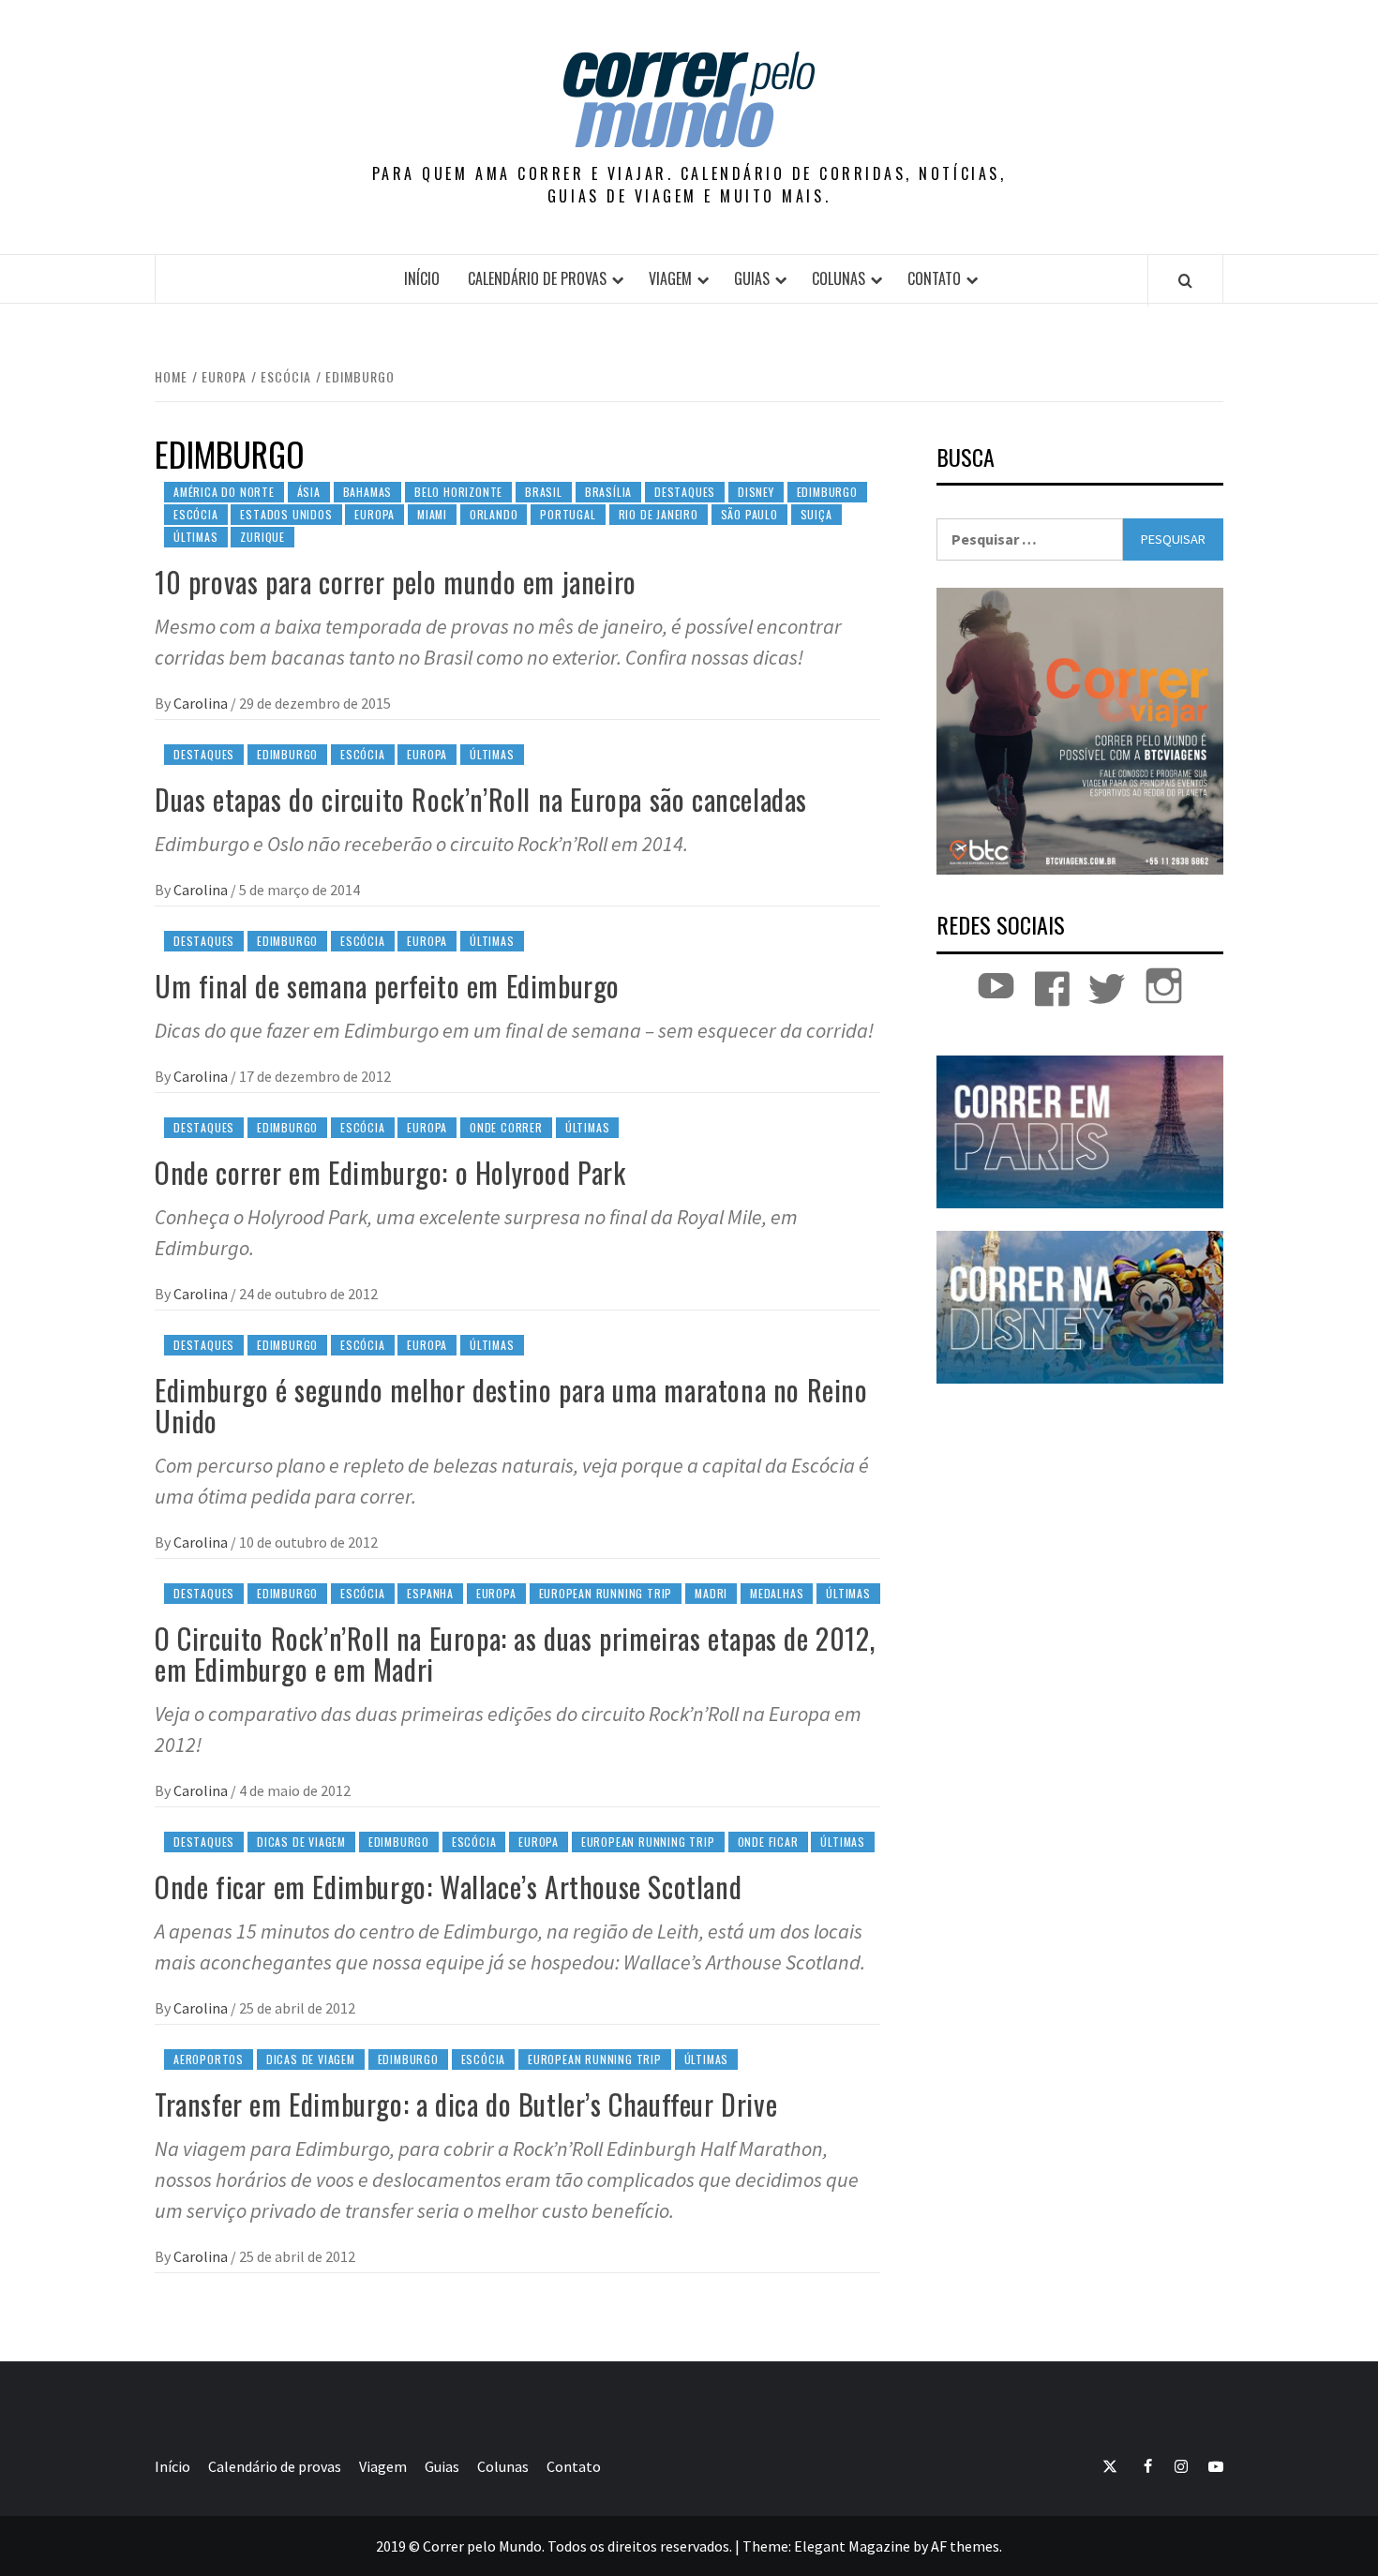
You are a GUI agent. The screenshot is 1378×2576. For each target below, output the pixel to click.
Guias (752, 278)
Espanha (430, 1593)
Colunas (839, 278)
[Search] (1185, 280)
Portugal (568, 514)
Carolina (202, 703)
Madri (711, 1593)
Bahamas (368, 492)
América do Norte (224, 492)
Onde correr (506, 1127)
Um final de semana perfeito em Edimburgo (387, 986)
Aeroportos (209, 2059)
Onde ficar (768, 1842)
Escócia (196, 514)
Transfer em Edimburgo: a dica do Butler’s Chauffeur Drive (466, 2104)
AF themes (965, 2546)
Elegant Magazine (852, 2546)
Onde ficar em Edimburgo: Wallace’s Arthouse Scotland (448, 1887)
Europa (374, 514)
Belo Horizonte (458, 492)
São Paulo (749, 514)
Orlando (494, 514)
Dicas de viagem (301, 1842)
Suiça (816, 514)
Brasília (608, 492)
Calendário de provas (537, 278)
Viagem (670, 278)
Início (422, 278)
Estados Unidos (286, 514)
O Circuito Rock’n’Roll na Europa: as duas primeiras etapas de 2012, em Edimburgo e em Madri (515, 1654)
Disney (756, 492)
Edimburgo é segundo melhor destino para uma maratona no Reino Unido (511, 1405)
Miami (432, 514)
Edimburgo (827, 492)
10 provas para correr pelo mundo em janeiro (396, 582)
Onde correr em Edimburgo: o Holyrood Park (390, 1172)
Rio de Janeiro (659, 514)
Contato (934, 278)
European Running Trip (606, 1593)
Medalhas (777, 1593)
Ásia (309, 492)
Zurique (262, 537)
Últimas (196, 537)
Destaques (685, 492)
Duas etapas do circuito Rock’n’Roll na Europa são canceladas (481, 799)
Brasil (544, 492)
